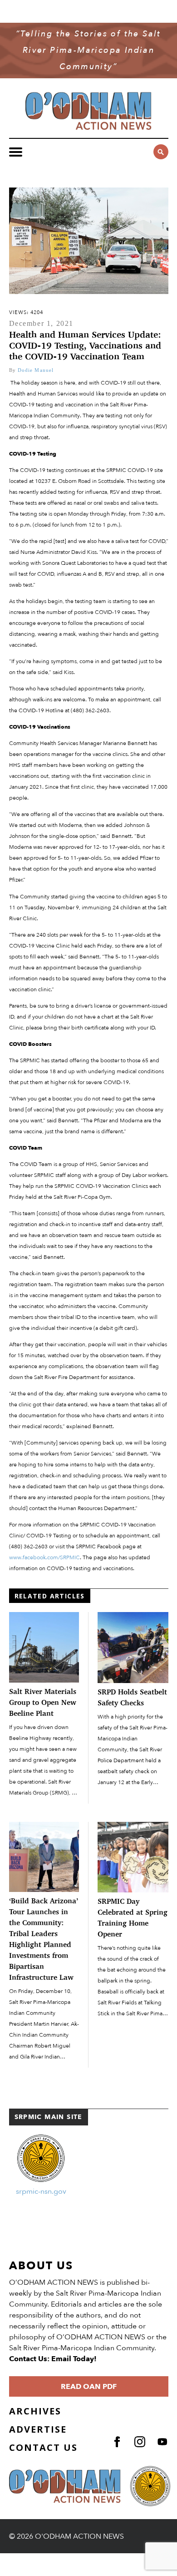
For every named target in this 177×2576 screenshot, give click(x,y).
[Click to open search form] (161, 152)
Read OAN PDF (89, 2387)
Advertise (38, 2429)
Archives (35, 2411)
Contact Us (43, 2447)
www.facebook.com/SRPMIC (44, 1557)
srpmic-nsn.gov (41, 2191)
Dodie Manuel (36, 370)
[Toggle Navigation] (16, 152)
